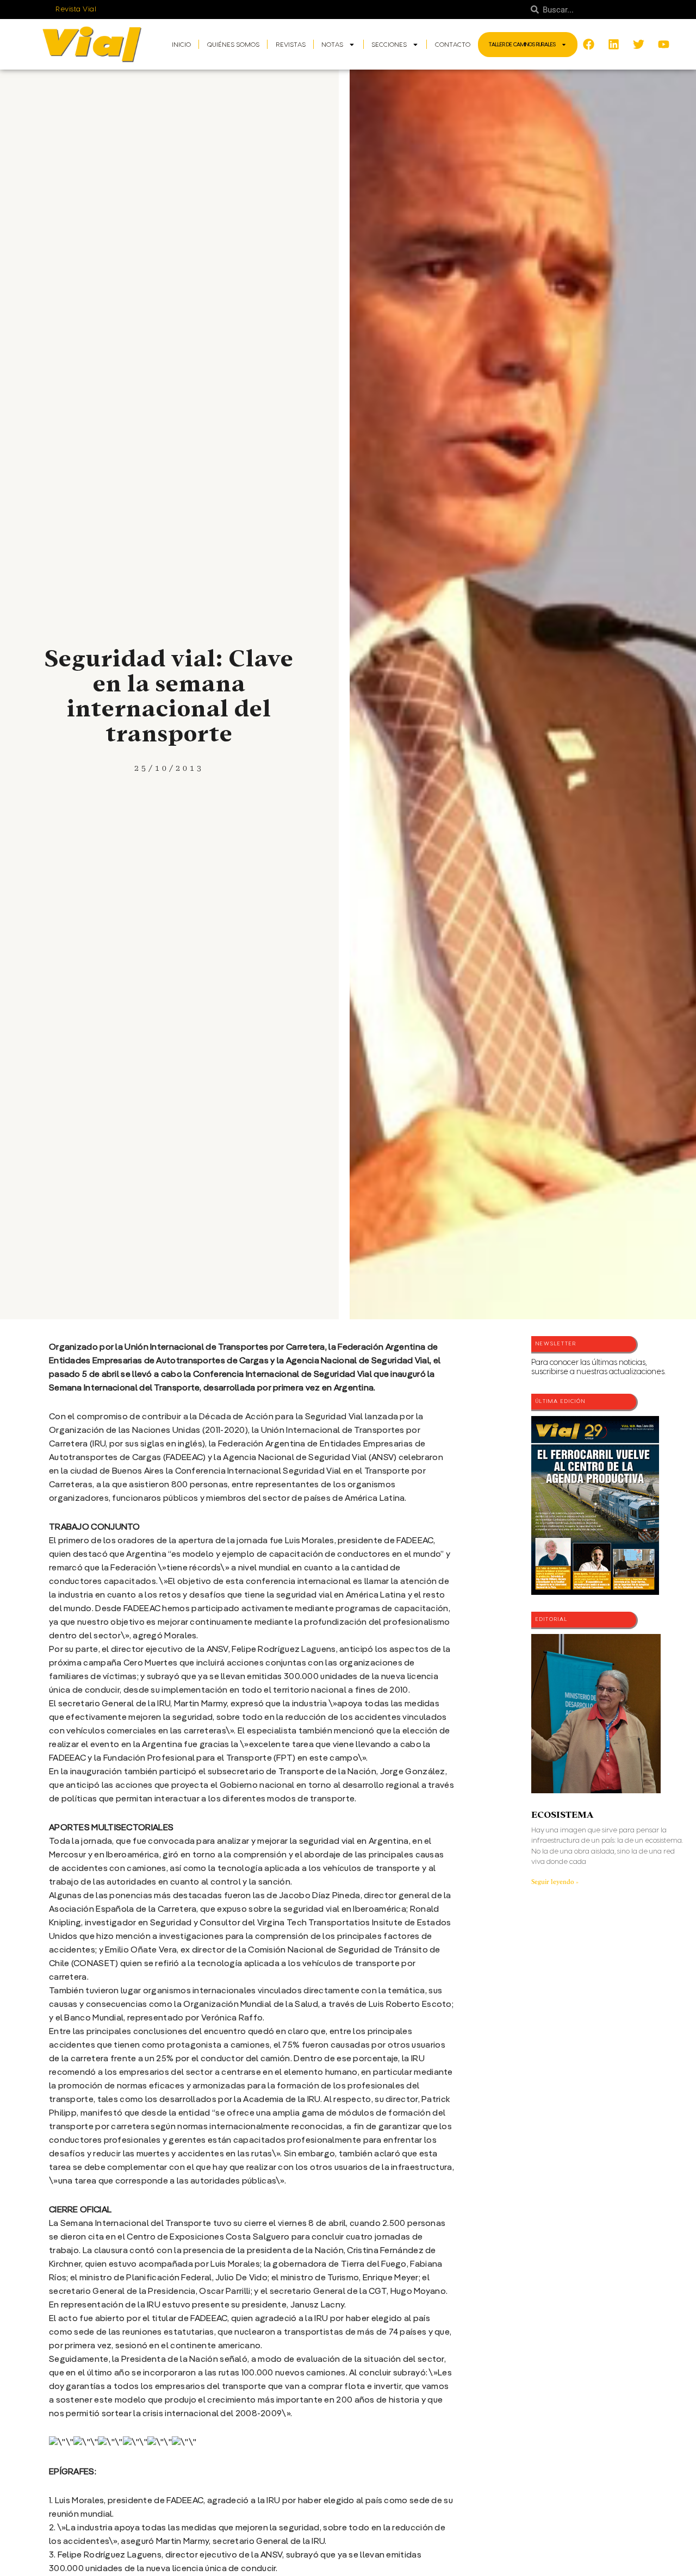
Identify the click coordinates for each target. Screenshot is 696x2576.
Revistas (291, 45)
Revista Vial (76, 9)
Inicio (181, 45)
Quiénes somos (233, 45)
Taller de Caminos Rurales (522, 45)
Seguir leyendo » (555, 1882)
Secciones (389, 45)
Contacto (453, 45)
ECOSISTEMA (562, 1815)
